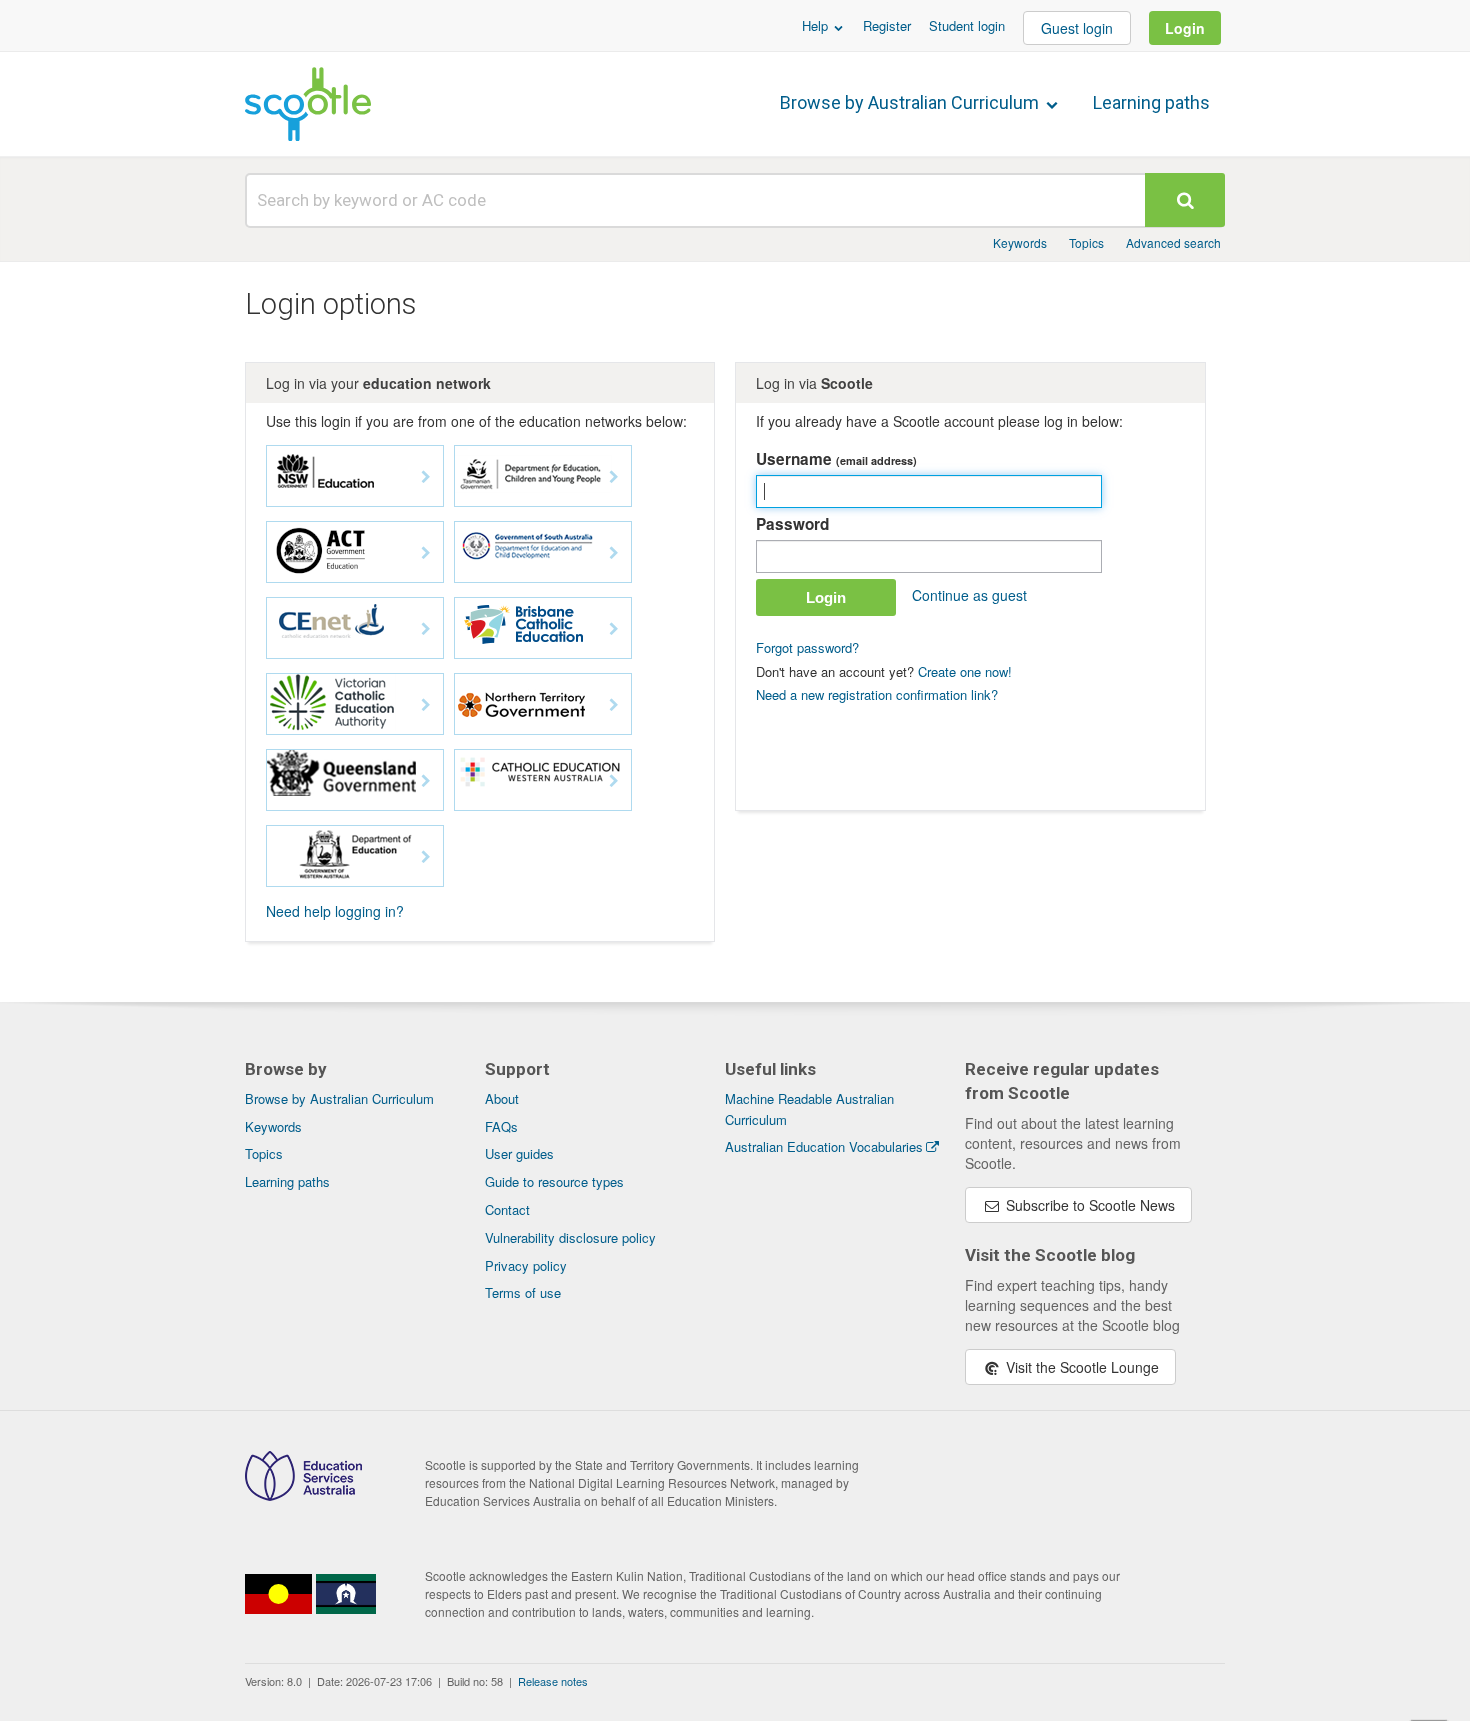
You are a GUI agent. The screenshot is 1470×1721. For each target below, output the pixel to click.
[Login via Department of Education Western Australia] (355, 856)
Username (836, 459)
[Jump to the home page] (308, 104)
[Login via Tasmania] (543, 476)
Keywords (1020, 242)
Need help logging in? (335, 911)
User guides (519, 1153)
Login (1185, 28)
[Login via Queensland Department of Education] (355, 780)
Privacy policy (526, 1265)
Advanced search (1173, 242)
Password (792, 524)
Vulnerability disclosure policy (570, 1237)
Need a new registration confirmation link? (877, 694)
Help (817, 25)
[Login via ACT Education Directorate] (355, 552)
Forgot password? (807, 647)
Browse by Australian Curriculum (911, 102)
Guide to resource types (554, 1181)
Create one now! (965, 671)
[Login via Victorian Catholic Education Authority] (355, 704)
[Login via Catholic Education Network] (355, 628)
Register (887, 25)
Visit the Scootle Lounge (1080, 1367)
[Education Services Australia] (303, 1495)
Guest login (1077, 28)
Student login (967, 25)
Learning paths (1151, 102)
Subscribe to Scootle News (1088, 1205)
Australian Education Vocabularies (824, 1146)
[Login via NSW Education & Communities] (355, 476)
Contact (507, 1209)
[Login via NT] (543, 704)
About (502, 1098)
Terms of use (523, 1292)
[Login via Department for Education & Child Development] (543, 552)
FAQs (501, 1126)
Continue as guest (969, 595)
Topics (1086, 242)
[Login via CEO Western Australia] (543, 780)
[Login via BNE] (543, 628)
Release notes (553, 1681)
